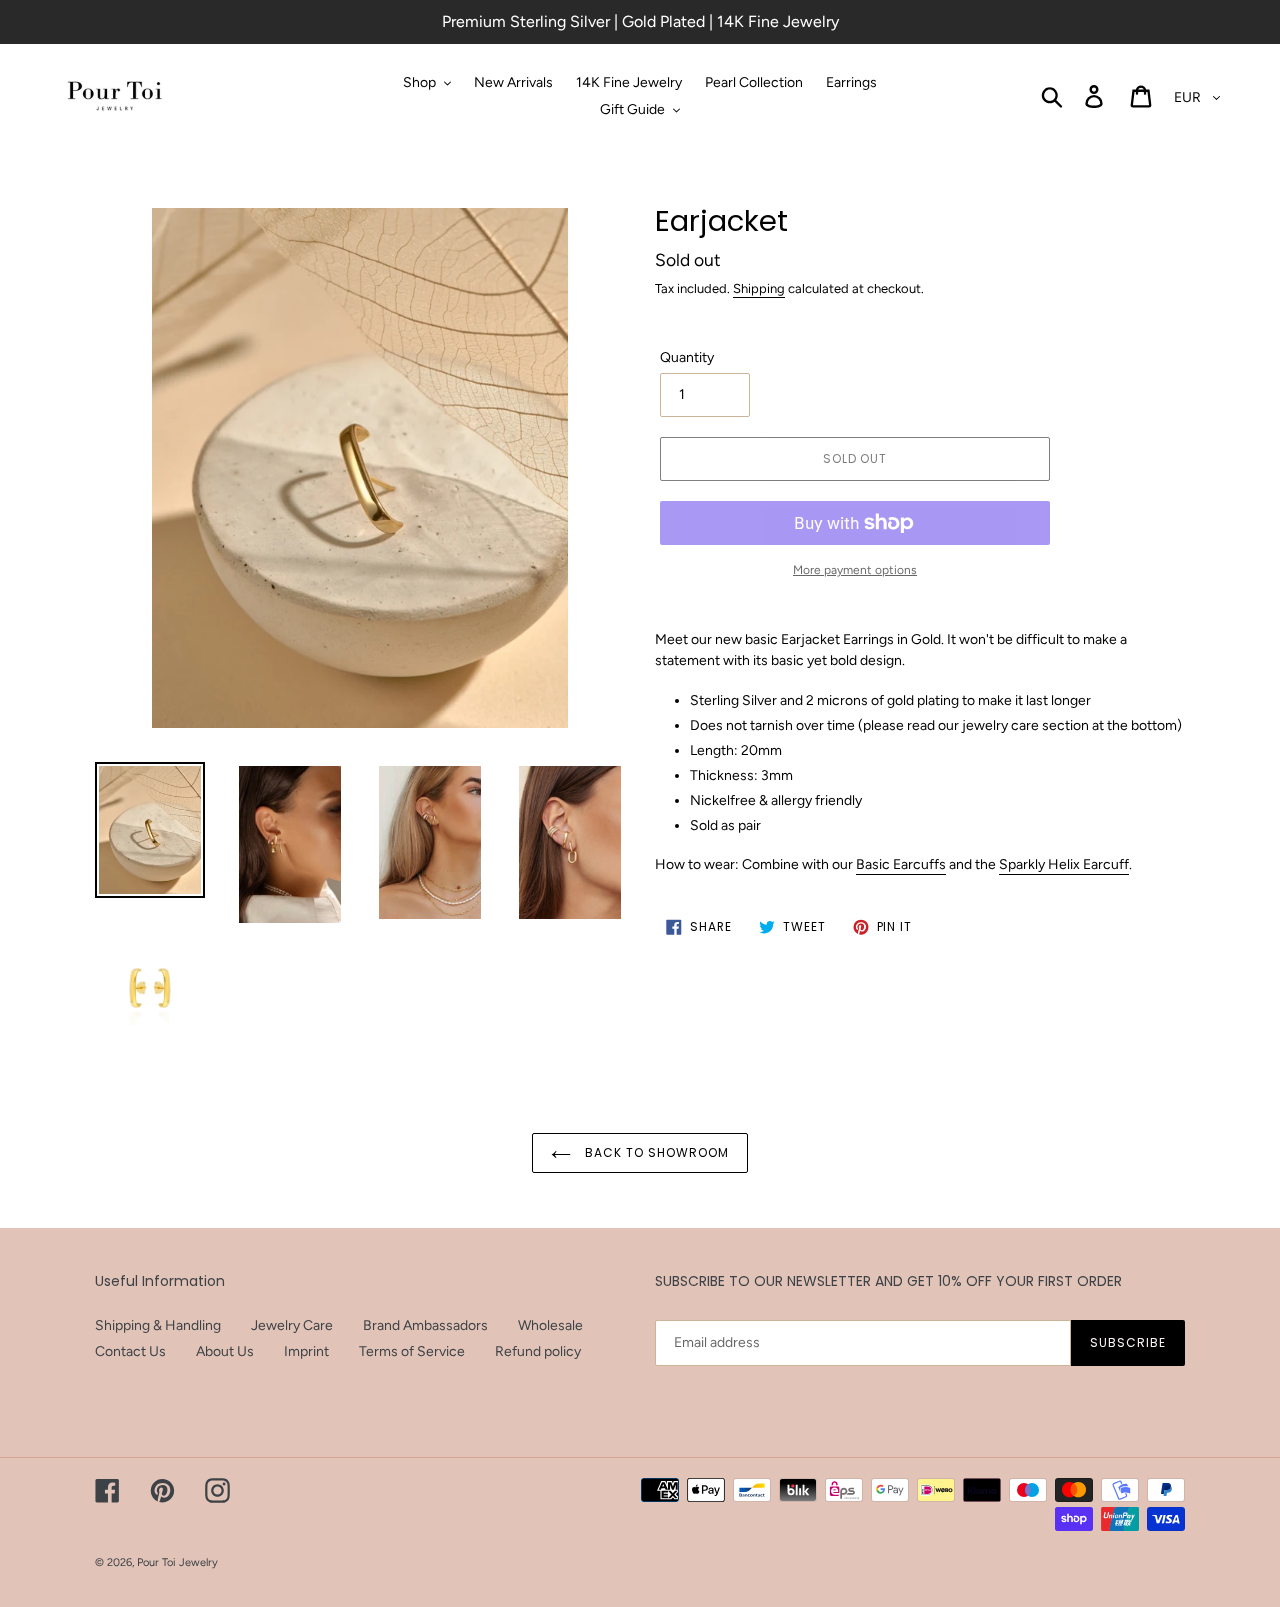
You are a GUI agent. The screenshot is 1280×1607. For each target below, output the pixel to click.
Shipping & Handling (158, 1325)
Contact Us (130, 1351)
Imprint (306, 1351)
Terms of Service (412, 1351)
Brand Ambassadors (425, 1325)
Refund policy (538, 1351)
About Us (225, 1351)
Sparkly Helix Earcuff (1064, 864)
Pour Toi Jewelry (177, 1562)
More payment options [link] (855, 570)
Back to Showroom (654, 1152)
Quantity (687, 357)
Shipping (759, 288)
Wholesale (550, 1325)
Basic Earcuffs (901, 864)
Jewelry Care (292, 1325)
